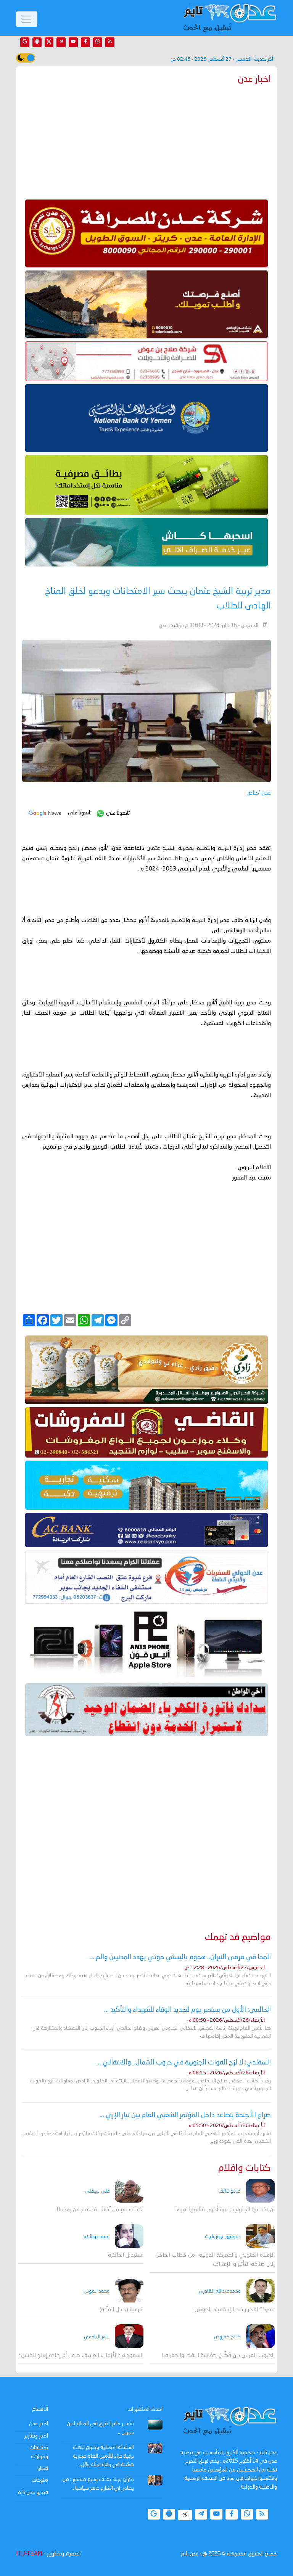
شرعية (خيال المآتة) (122, 2310)
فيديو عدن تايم (33, 2492)
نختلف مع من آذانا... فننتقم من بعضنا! (100, 2210)
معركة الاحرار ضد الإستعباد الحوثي (235, 2310)
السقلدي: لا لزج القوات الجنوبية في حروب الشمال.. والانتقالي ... (184, 2063)
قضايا (43, 2468)
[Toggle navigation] (27, 19)
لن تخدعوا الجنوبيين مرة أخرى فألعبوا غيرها (225, 2210)
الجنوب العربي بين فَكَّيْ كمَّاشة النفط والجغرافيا (218, 2356)
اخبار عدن (39, 2424)
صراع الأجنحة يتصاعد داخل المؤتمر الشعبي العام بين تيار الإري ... (185, 2115)
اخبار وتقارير (36, 2436)
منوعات (40, 2480)
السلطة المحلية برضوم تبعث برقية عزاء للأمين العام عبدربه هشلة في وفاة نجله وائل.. (103, 2456)
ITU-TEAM (29, 2554)
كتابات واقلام (245, 2168)
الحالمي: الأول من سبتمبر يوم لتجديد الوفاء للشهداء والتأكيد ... (188, 2010)
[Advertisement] (146, 140)
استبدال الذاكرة (126, 2255)
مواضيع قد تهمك (238, 1938)
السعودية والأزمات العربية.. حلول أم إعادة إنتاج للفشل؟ (81, 2356)
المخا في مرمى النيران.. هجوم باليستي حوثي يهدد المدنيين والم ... (180, 1957)
